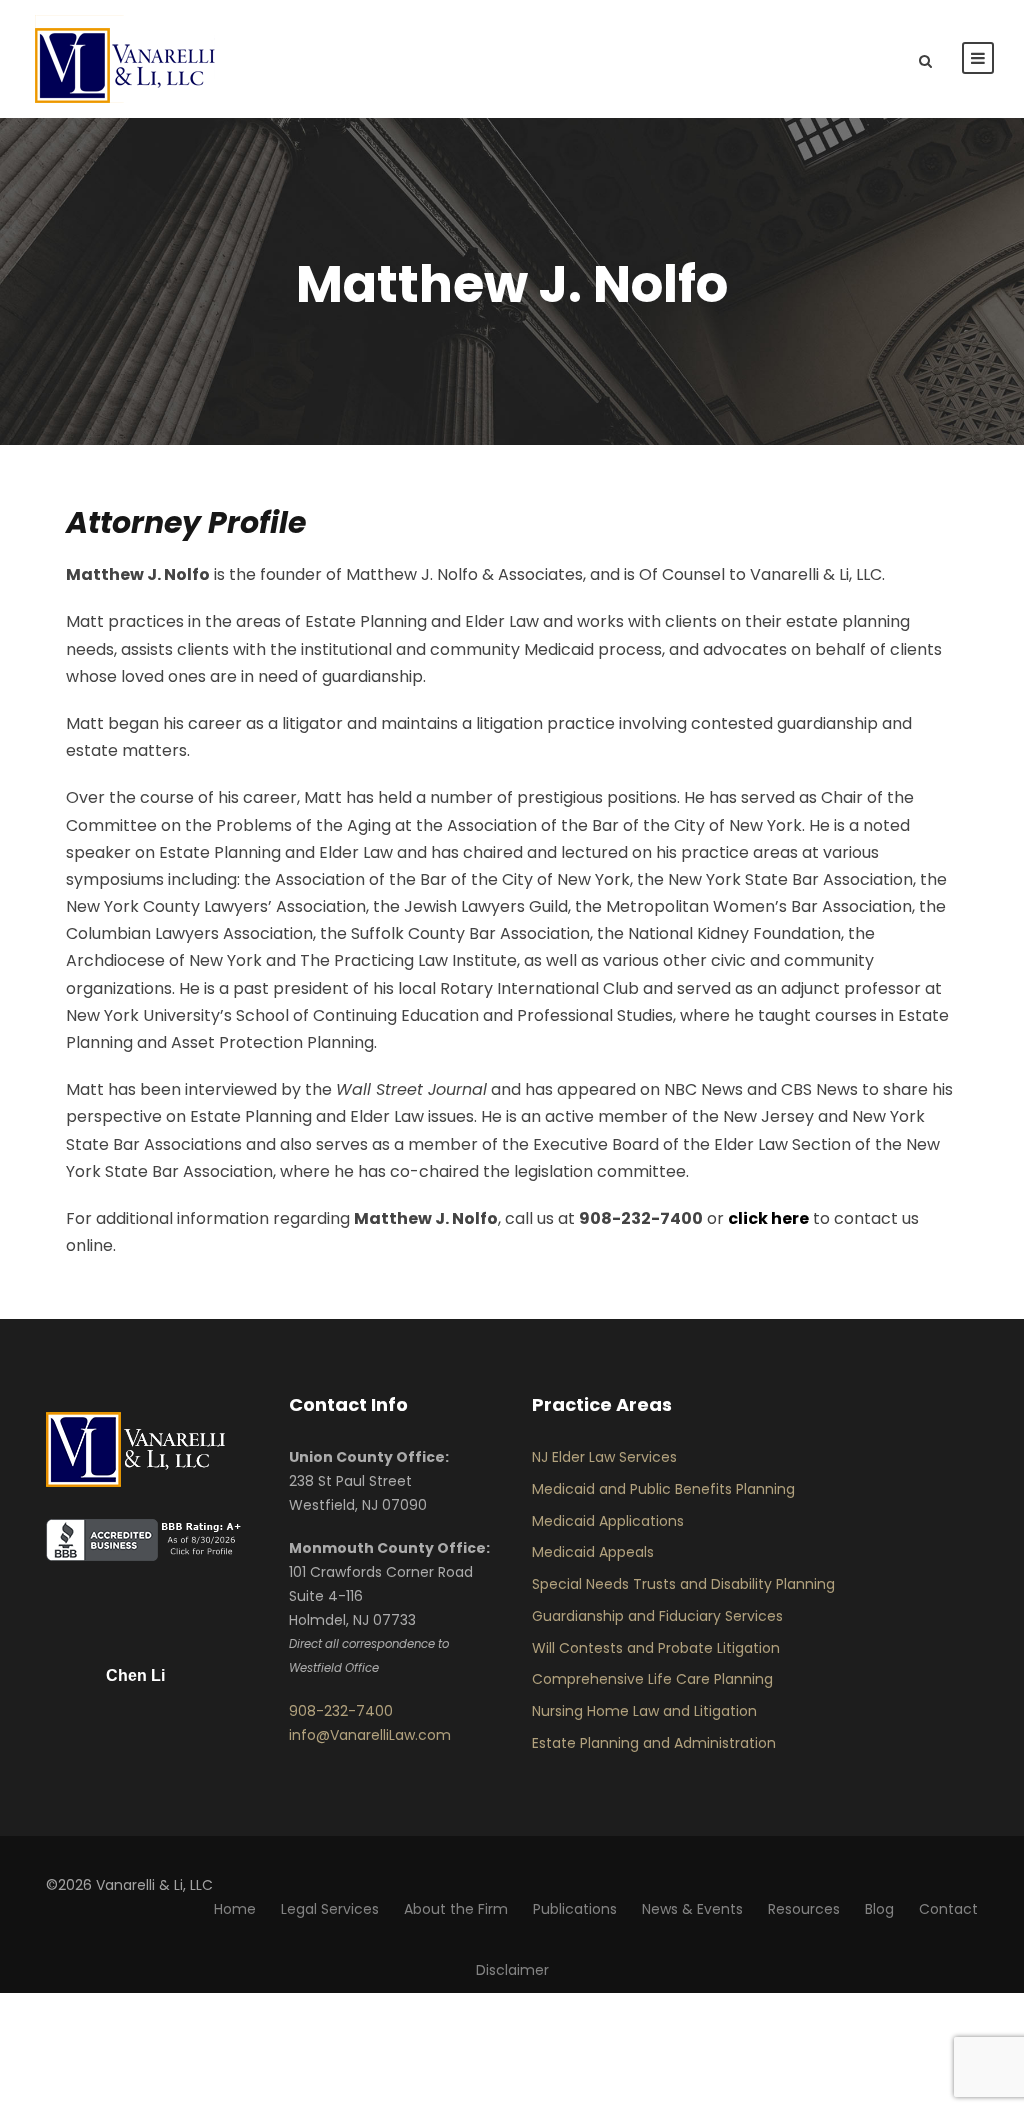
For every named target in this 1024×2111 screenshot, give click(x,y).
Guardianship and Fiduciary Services (657, 1616)
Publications (575, 1909)
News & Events (692, 1909)
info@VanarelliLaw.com (370, 1735)
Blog (879, 1909)
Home (235, 1909)
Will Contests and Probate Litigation (656, 1648)
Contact (948, 1909)
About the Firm (456, 1909)
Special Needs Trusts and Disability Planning (683, 1584)
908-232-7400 (341, 1711)
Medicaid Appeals (593, 1552)
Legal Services (330, 1909)
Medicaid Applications (608, 1521)
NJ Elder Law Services (604, 1457)
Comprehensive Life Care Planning (652, 1679)
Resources (804, 1909)
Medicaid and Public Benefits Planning (663, 1489)
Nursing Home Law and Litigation (644, 1711)
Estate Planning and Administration (654, 1743)
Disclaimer (512, 1970)
